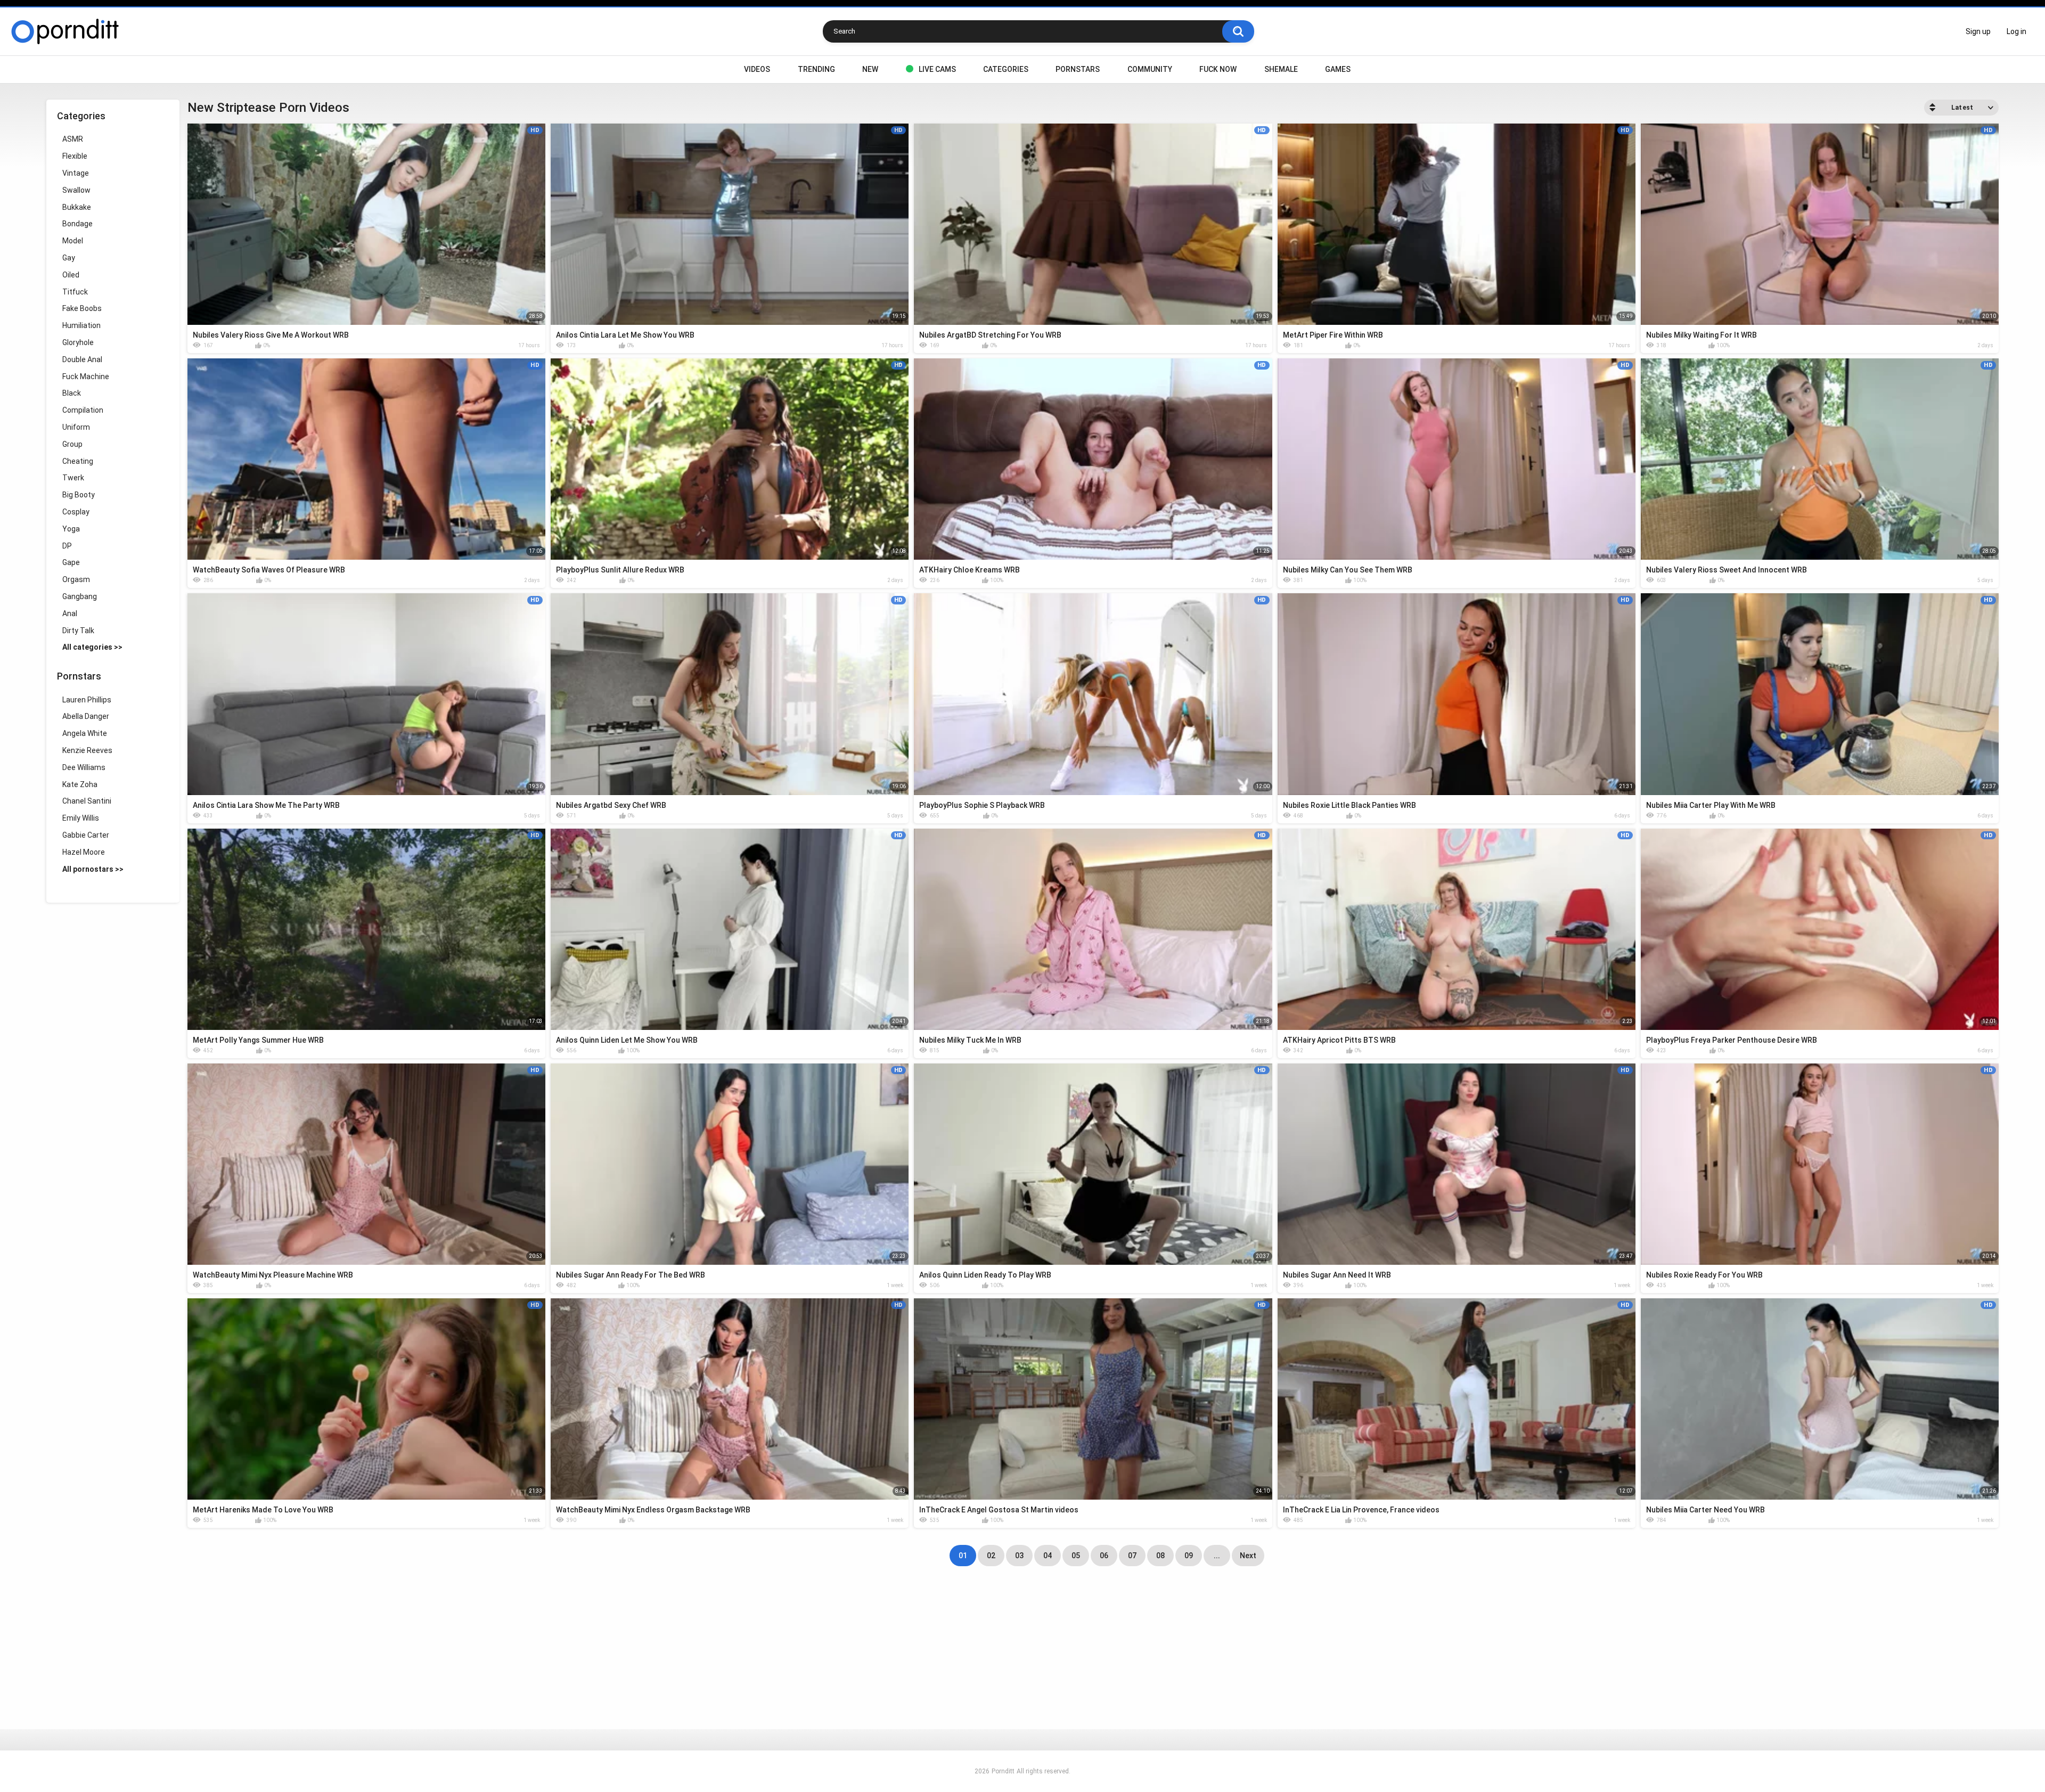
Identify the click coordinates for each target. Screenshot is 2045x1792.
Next (1248, 1556)
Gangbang (80, 596)
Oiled (71, 275)
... (1217, 1556)
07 (1132, 1556)
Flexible (75, 156)
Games (1338, 69)
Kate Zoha (80, 784)
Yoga (71, 529)
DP (67, 546)
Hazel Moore (84, 852)
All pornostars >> (93, 869)
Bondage (77, 224)
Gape (71, 562)
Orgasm (76, 579)
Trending (816, 69)
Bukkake (77, 207)
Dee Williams (84, 767)
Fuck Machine (86, 377)
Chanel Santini (87, 801)
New (870, 69)
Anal (70, 613)
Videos (757, 69)
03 (1019, 1556)
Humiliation (81, 325)
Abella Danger (86, 716)
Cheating (78, 461)
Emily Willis (81, 818)
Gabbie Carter (86, 835)
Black (72, 393)
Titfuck (75, 292)
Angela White (85, 733)
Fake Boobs (82, 308)
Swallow (76, 190)
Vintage (76, 173)
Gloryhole (78, 342)
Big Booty (79, 495)
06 (1104, 1556)
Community (1150, 69)
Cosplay (76, 512)
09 (1189, 1556)
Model (73, 241)
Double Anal (82, 359)
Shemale (1281, 69)
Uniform (76, 427)
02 (991, 1556)
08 (1160, 1556)
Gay (69, 258)
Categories (1006, 69)
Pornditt (1003, 1771)
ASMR (73, 139)
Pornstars (1078, 69)
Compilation (83, 410)
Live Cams (937, 69)
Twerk (73, 478)
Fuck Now (1218, 69)
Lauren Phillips (87, 700)
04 (1048, 1556)
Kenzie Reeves (87, 750)
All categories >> (92, 647)
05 (1076, 1556)
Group (72, 444)
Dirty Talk (78, 631)
